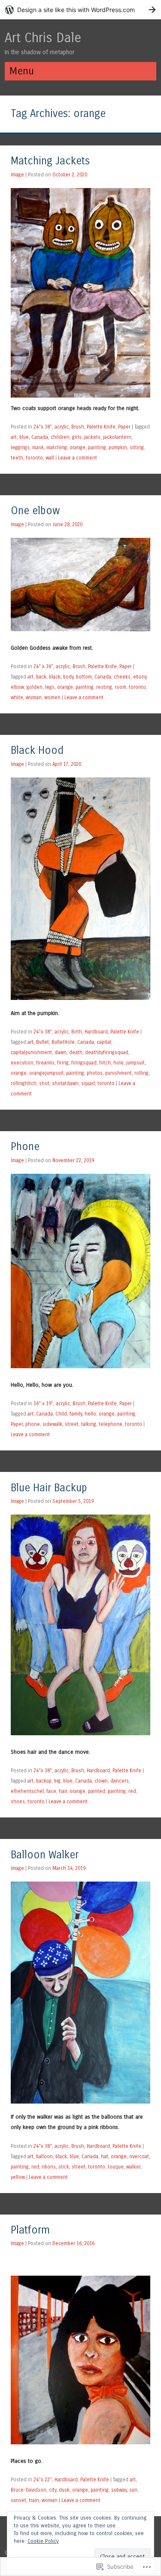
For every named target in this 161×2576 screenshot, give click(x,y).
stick (64, 2167)
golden (35, 687)
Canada (40, 437)
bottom (84, 677)
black (55, 677)
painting (97, 447)
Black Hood (37, 751)
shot (44, 1083)
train (34, 2500)
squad (88, 1083)
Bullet (43, 1042)
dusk (64, 2490)
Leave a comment (77, 458)
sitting (137, 447)
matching (57, 447)
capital (104, 1042)
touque (116, 2167)
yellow (18, 2177)
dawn (61, 1052)
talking (89, 1424)
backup (44, 1781)
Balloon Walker (45, 1855)
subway (119, 2490)
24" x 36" (43, 666)
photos (95, 1073)
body (68, 677)
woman (34, 697)
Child (61, 1414)
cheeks (122, 677)
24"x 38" (43, 427)
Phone (25, 1147)
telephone (111, 1424)
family (76, 1414)
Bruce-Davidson (29, 2490)
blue (24, 437)
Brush (78, 427)
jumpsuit (135, 1063)
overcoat (139, 2156)
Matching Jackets (50, 161)
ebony (140, 677)
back (41, 677)
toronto (34, 458)
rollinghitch (24, 1083)
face (51, 1791)
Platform (30, 2230)
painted (97, 1791)
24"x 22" (43, 2480)
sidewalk (52, 1424)
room (120, 687)
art (14, 437)
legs (50, 687)
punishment (118, 1073)
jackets (92, 437)
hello (90, 1414)
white (17, 697)
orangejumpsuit (46, 1073)
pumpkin (118, 447)
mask (38, 447)
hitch (105, 1063)
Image (17, 175)
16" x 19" (43, 1404)
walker (133, 2167)
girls (77, 437)
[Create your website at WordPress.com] (80, 10)
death (76, 1052)
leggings (20, 447)
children (60, 437)
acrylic (62, 427)
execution (22, 1063)
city (53, 2490)
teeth (17, 458)
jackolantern (117, 437)
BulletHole (63, 1042)
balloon (44, 2156)
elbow (17, 687)
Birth (77, 1032)
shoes (18, 1802)
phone (33, 1424)
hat (105, 2156)
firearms (45, 1063)
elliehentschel (27, 1791)
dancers (120, 1781)
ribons (49, 2167)
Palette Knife (101, 427)
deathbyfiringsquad (107, 1052)
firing (63, 1063)
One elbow (35, 511)
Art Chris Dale (43, 38)
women (52, 697)
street (72, 1424)
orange (77, 447)
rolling (141, 1073)
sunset (18, 2500)
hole (118, 1063)
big (57, 1781)
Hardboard (96, 1032)
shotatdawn (65, 1083)
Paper (124, 427)
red (132, 1791)
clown (101, 1781)
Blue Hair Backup (49, 1488)
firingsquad (84, 1063)
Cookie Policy (43, 2541)
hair (63, 1791)
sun (133, 2490)
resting (104, 687)
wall (50, 458)
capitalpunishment (31, 1052)
